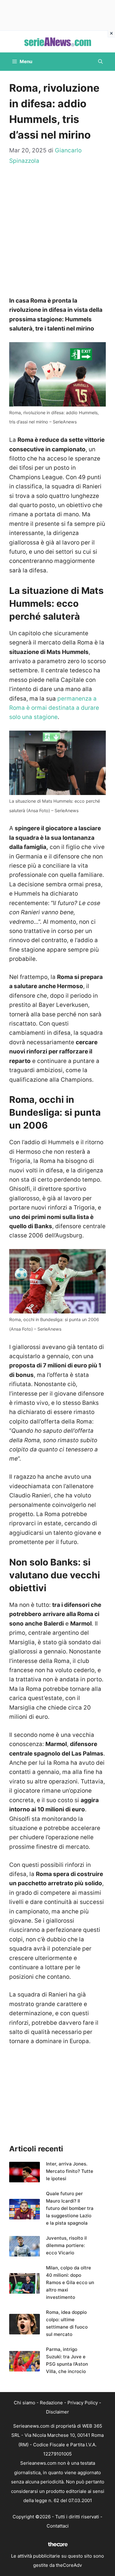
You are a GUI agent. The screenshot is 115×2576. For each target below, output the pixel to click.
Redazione (51, 2403)
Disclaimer (57, 2412)
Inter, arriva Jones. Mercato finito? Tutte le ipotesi (70, 2171)
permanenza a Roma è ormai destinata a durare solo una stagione (54, 708)
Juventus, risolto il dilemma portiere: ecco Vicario (66, 2245)
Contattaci (58, 2526)
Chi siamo (25, 2403)
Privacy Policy (83, 2403)
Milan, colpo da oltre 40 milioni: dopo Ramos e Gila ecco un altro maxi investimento (70, 2282)
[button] (100, 62)
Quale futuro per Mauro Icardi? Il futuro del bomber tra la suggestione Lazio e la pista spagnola (70, 2208)
